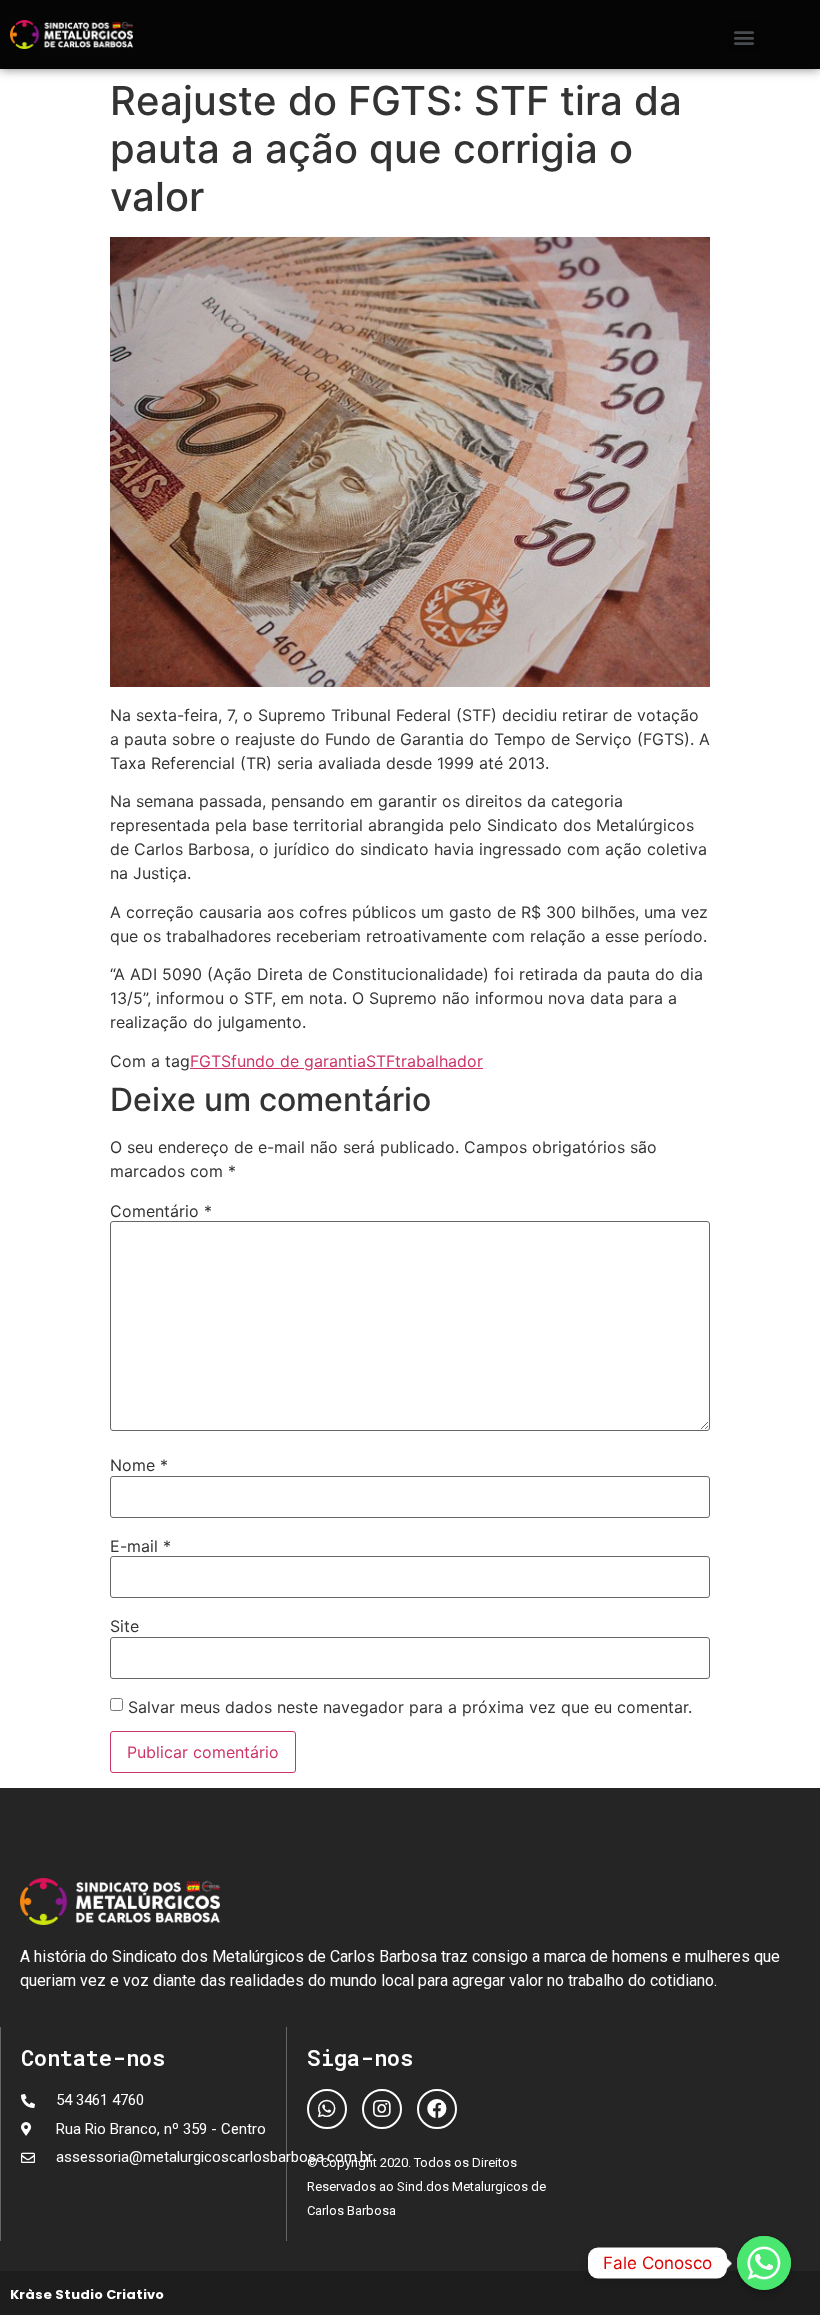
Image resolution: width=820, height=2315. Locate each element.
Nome (139, 1465)
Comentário (161, 1211)
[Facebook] (437, 2109)
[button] (744, 36)
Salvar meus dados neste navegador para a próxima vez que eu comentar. (410, 1707)
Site (124, 1626)
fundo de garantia (298, 1061)
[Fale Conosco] (764, 2263)
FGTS (210, 1061)
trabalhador (439, 1061)
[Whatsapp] (327, 2109)
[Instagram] (382, 2109)
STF (380, 1061)
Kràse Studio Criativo (87, 2294)
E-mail (140, 1546)
